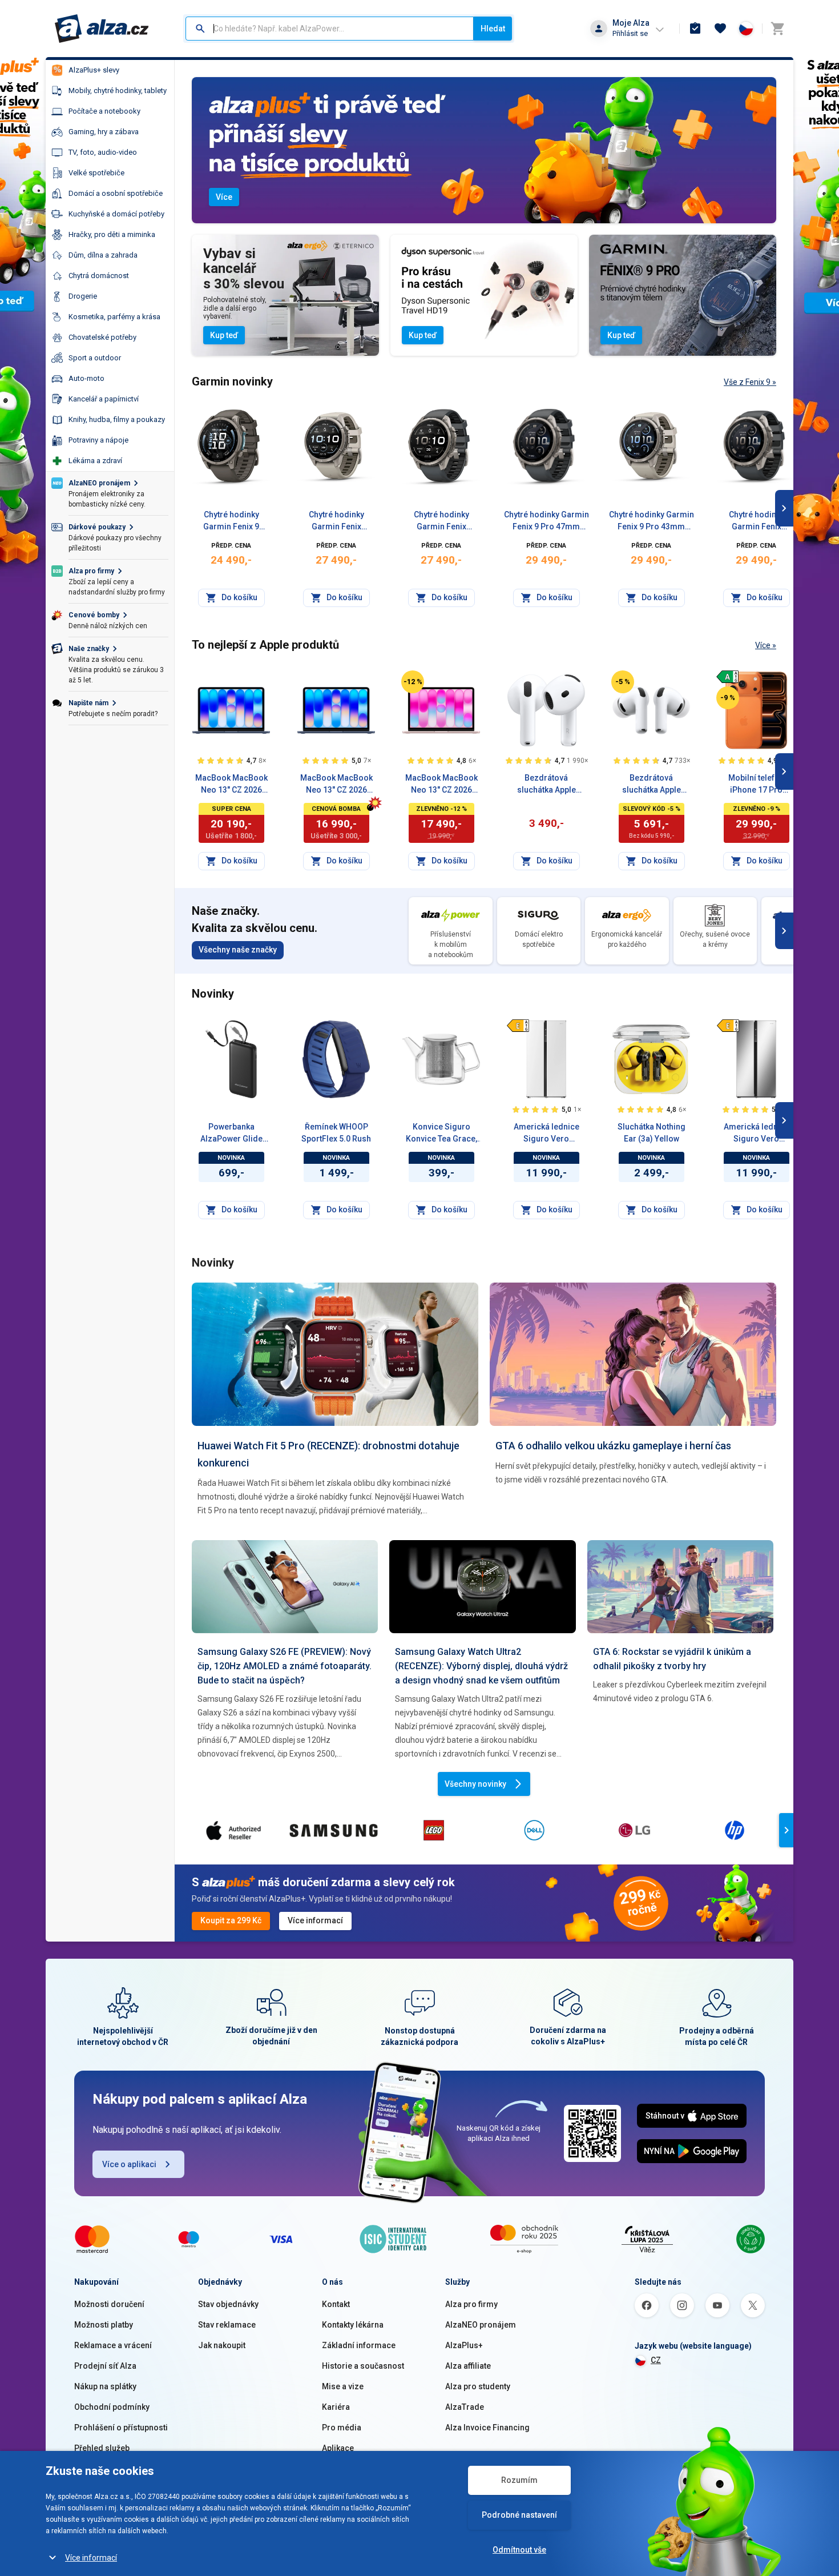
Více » (766, 645)
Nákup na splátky (105, 2386)
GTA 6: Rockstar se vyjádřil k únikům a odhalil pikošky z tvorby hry (672, 1659)
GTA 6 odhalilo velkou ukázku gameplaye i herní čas (613, 1446)
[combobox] (330, 29)
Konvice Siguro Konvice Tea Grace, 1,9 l (441, 1134)
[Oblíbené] (720, 29)
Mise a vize (343, 2386)
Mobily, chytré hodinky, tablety (118, 91)
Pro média (342, 2428)
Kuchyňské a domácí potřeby (116, 214)
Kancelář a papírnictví (104, 399)
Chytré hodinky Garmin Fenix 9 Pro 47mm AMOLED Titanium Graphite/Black (441, 521)
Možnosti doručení (109, 2304)
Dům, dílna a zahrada (103, 255)
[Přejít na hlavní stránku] (102, 29)
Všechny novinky (475, 1784)
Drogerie (83, 296)
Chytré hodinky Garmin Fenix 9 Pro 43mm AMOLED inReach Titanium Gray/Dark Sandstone (652, 521)
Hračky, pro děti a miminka (112, 234)
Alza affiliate (468, 2366)
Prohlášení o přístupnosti (121, 2428)
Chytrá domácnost (99, 276)
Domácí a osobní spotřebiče (116, 193)
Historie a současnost (363, 2366)
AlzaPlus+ (464, 2345)
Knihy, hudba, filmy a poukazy (117, 419)
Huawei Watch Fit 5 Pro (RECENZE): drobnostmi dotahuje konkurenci (328, 1454)
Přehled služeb (102, 2448)
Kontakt (336, 2304)
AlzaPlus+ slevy (94, 70)
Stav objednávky (228, 2304)
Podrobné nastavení (519, 2515)
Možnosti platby (104, 2325)
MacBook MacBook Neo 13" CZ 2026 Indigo (336, 785)
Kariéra (336, 2407)
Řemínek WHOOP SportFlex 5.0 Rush (336, 1133)
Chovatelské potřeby (102, 337)
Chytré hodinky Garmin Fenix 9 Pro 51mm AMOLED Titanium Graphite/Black (757, 521)
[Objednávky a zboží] (695, 29)
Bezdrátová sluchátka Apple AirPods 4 (546, 785)
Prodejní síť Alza (105, 2366)
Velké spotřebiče (96, 173)
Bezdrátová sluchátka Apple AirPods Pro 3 (652, 785)
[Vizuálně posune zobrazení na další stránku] (784, 508)
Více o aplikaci (129, 2164)
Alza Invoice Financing (487, 2428)
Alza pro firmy (471, 2304)
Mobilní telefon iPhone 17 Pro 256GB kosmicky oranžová (757, 785)
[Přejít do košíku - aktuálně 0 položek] (777, 29)
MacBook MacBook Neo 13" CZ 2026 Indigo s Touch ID (231, 785)
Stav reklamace (227, 2325)
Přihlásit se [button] (630, 33)
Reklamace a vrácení (113, 2345)
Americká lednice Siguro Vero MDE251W (546, 1134)
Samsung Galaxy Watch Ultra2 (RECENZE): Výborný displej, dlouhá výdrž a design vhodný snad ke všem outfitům (481, 1666)
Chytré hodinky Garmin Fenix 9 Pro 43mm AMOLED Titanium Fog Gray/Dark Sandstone (336, 521)
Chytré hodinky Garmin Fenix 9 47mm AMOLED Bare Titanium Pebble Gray (231, 521)
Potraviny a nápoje (98, 440)
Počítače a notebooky (104, 111)
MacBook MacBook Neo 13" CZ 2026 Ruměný (441, 785)
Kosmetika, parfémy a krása (114, 317)
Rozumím (519, 2480)
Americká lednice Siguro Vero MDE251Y (757, 1134)
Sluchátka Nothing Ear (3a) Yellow (652, 1133)
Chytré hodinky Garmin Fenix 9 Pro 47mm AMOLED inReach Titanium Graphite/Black (546, 521)
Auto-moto (86, 378)
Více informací (91, 2558)
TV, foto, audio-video (103, 152)
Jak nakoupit (222, 2345)
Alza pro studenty (478, 2386)
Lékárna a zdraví (95, 461)
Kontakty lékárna (353, 2325)
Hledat (493, 29)
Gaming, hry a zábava (104, 132)
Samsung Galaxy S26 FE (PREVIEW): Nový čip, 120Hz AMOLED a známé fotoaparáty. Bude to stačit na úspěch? (285, 1666)
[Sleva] (413, 682)
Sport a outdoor (95, 358)
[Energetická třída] (728, 677)
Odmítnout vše (519, 2550)
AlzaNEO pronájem (481, 2325)
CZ (656, 2360)
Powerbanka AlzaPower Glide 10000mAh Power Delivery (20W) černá (231, 1134)
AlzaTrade (465, 2407)
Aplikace (338, 2448)
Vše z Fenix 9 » (750, 382)
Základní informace (359, 2345)
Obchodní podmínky (112, 2407)
